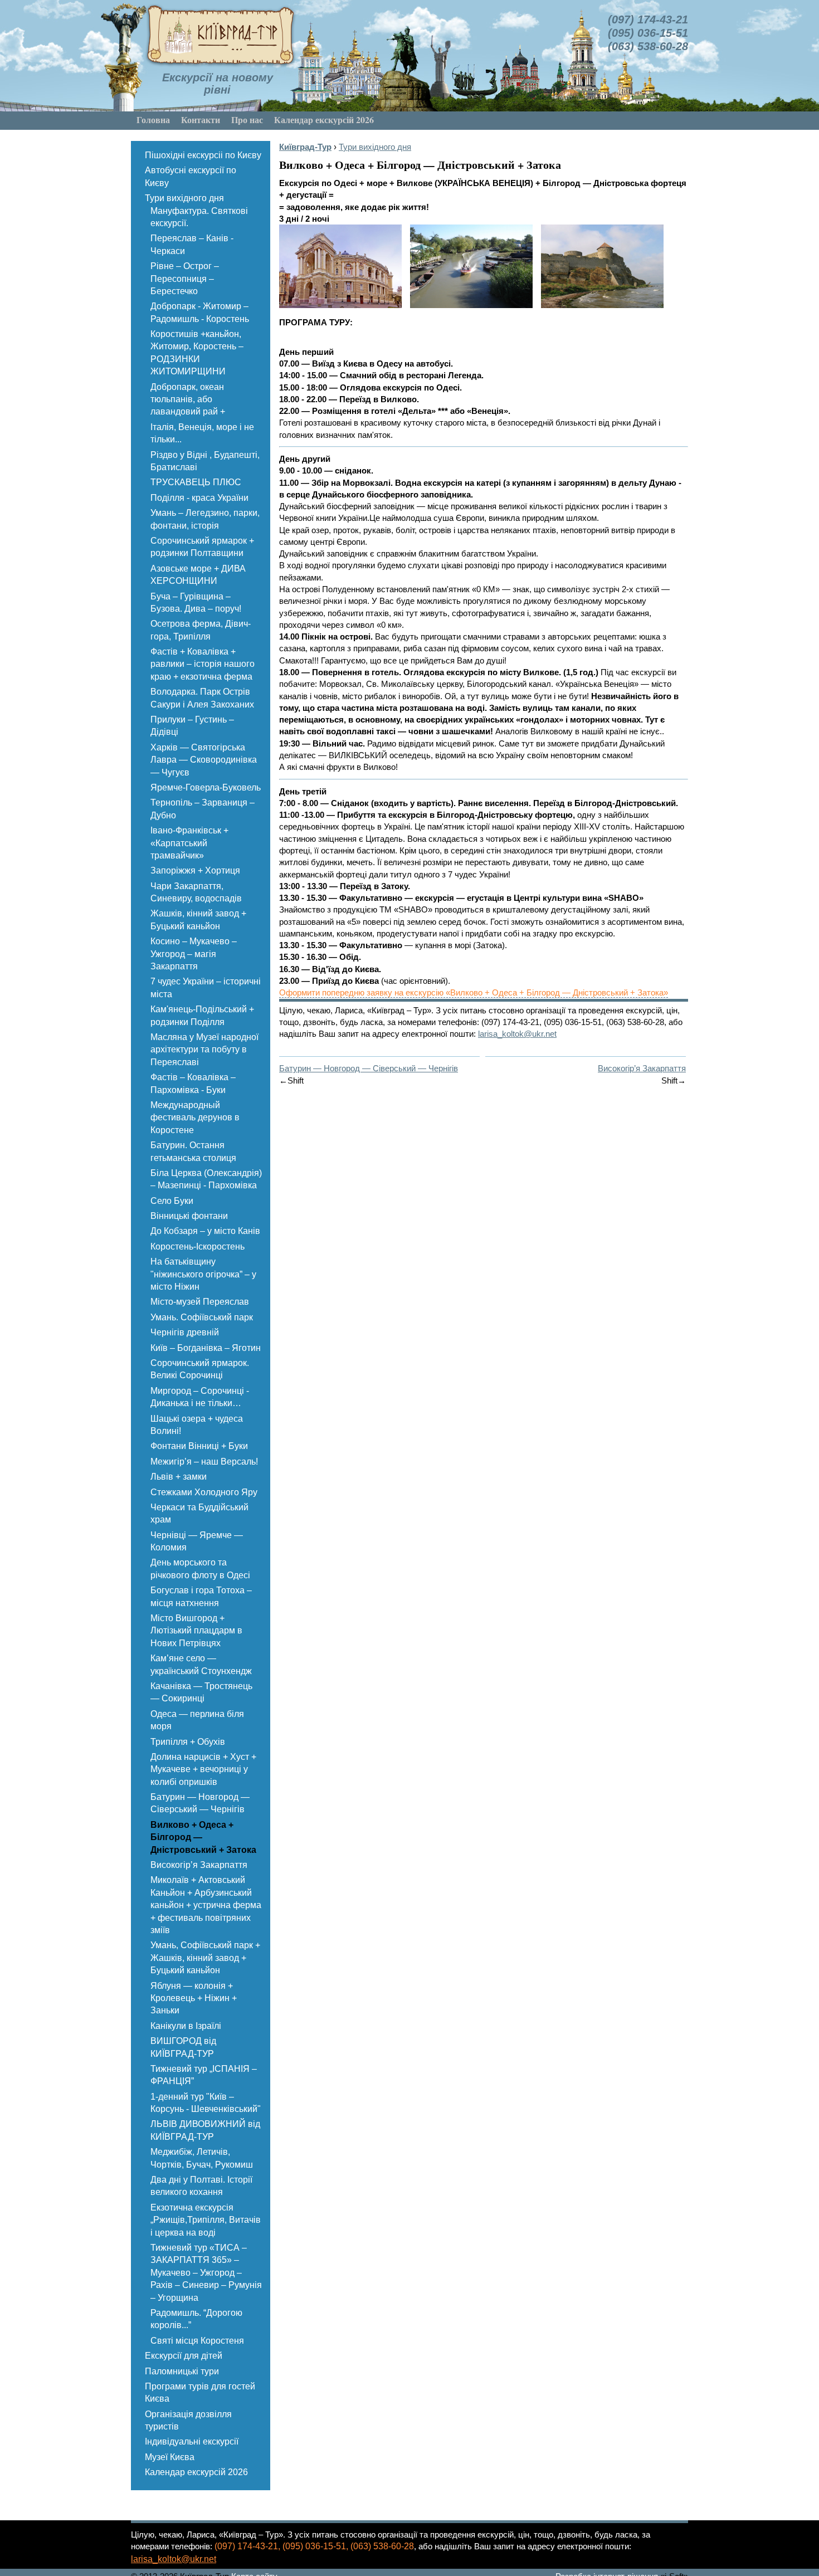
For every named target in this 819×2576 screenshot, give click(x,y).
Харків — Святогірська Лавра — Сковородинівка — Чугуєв (204, 760)
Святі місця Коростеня (197, 2341)
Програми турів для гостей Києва (200, 2392)
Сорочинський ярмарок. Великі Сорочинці (200, 1369)
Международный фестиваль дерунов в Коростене (195, 1118)
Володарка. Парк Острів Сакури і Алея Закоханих (202, 698)
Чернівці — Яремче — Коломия (197, 1541)
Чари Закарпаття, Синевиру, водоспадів (196, 892)
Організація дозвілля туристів (188, 2420)
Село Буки (172, 1201)
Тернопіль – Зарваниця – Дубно (203, 809)
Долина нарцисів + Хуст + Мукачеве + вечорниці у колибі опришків (203, 1769)
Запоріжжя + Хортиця (195, 870)
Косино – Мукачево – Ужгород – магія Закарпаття (194, 954)
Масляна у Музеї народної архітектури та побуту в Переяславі (204, 1050)
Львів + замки (179, 1477)
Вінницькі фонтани (189, 1216)
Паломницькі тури (182, 2371)
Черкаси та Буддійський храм (199, 1513)
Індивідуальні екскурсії (192, 2441)
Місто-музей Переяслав (200, 1302)
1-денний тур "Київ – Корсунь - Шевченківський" (206, 2103)
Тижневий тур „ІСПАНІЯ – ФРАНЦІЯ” (204, 2075)
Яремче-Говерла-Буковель (206, 787)
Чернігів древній (185, 1332)
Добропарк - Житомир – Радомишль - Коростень (200, 312)
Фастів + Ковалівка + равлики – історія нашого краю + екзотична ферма (203, 664)
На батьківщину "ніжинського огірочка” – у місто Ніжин (203, 1274)
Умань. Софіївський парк (202, 1317)
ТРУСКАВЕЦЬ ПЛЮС (196, 482)
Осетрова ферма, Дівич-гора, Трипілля (201, 630)
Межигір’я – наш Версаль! (204, 1462)
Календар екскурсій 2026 (324, 119)
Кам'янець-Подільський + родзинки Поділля (202, 1015)
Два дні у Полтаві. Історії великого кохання (201, 2186)
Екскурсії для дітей (184, 2356)
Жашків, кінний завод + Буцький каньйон (198, 919)
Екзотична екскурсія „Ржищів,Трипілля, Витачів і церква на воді (206, 2220)
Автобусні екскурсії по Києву (191, 176)
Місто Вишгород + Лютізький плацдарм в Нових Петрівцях (196, 1631)
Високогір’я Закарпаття (199, 1865)
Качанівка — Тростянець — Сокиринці (201, 1692)
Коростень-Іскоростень (198, 1246)
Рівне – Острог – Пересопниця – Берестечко (185, 279)
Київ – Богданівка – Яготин (206, 1348)
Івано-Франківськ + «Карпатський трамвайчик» (189, 843)
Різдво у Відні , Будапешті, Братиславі (205, 461)
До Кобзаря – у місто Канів (205, 1231)
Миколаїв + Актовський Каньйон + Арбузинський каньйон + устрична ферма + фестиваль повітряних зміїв (206, 1905)
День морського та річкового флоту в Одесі (200, 1568)
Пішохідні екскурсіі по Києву (203, 155)
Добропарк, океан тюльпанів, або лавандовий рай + (188, 399)
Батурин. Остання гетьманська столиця (193, 1151)
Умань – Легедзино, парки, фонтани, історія (205, 519)
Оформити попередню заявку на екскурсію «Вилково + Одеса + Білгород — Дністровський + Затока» (474, 992)
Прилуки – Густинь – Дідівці (192, 726)
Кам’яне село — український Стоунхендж (201, 1664)
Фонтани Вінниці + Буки (199, 1446)
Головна (153, 119)
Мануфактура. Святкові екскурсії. (199, 217)
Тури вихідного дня (184, 198)
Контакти (201, 119)
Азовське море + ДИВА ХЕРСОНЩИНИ (198, 575)
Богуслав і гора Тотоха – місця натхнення (201, 1596)
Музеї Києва (170, 2457)
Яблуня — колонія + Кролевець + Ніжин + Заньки (194, 1998)
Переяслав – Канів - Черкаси (192, 244)
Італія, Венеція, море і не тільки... (202, 433)
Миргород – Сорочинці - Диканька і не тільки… (200, 1397)
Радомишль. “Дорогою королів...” (196, 2319)
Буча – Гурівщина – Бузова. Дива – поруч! (196, 602)
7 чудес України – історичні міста (206, 987)
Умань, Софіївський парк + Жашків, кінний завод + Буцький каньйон (205, 1958)
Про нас (247, 119)
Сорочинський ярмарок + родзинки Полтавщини (202, 547)
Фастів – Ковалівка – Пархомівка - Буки (193, 1083)
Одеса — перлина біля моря (197, 1720)
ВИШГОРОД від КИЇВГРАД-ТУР (183, 2047)
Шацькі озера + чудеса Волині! (197, 1425)
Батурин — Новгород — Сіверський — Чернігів (200, 1803)
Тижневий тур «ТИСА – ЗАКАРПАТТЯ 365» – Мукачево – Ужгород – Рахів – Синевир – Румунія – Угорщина (206, 2273)
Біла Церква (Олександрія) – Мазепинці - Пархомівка (206, 1179)
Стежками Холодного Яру (204, 1492)
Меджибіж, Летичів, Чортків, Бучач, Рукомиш (202, 2158)
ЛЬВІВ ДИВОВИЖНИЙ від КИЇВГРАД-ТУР (205, 2130)
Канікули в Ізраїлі (186, 2026)
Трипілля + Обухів (188, 1742)
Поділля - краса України (199, 498)
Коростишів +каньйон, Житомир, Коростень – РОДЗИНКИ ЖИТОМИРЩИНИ (197, 353)
